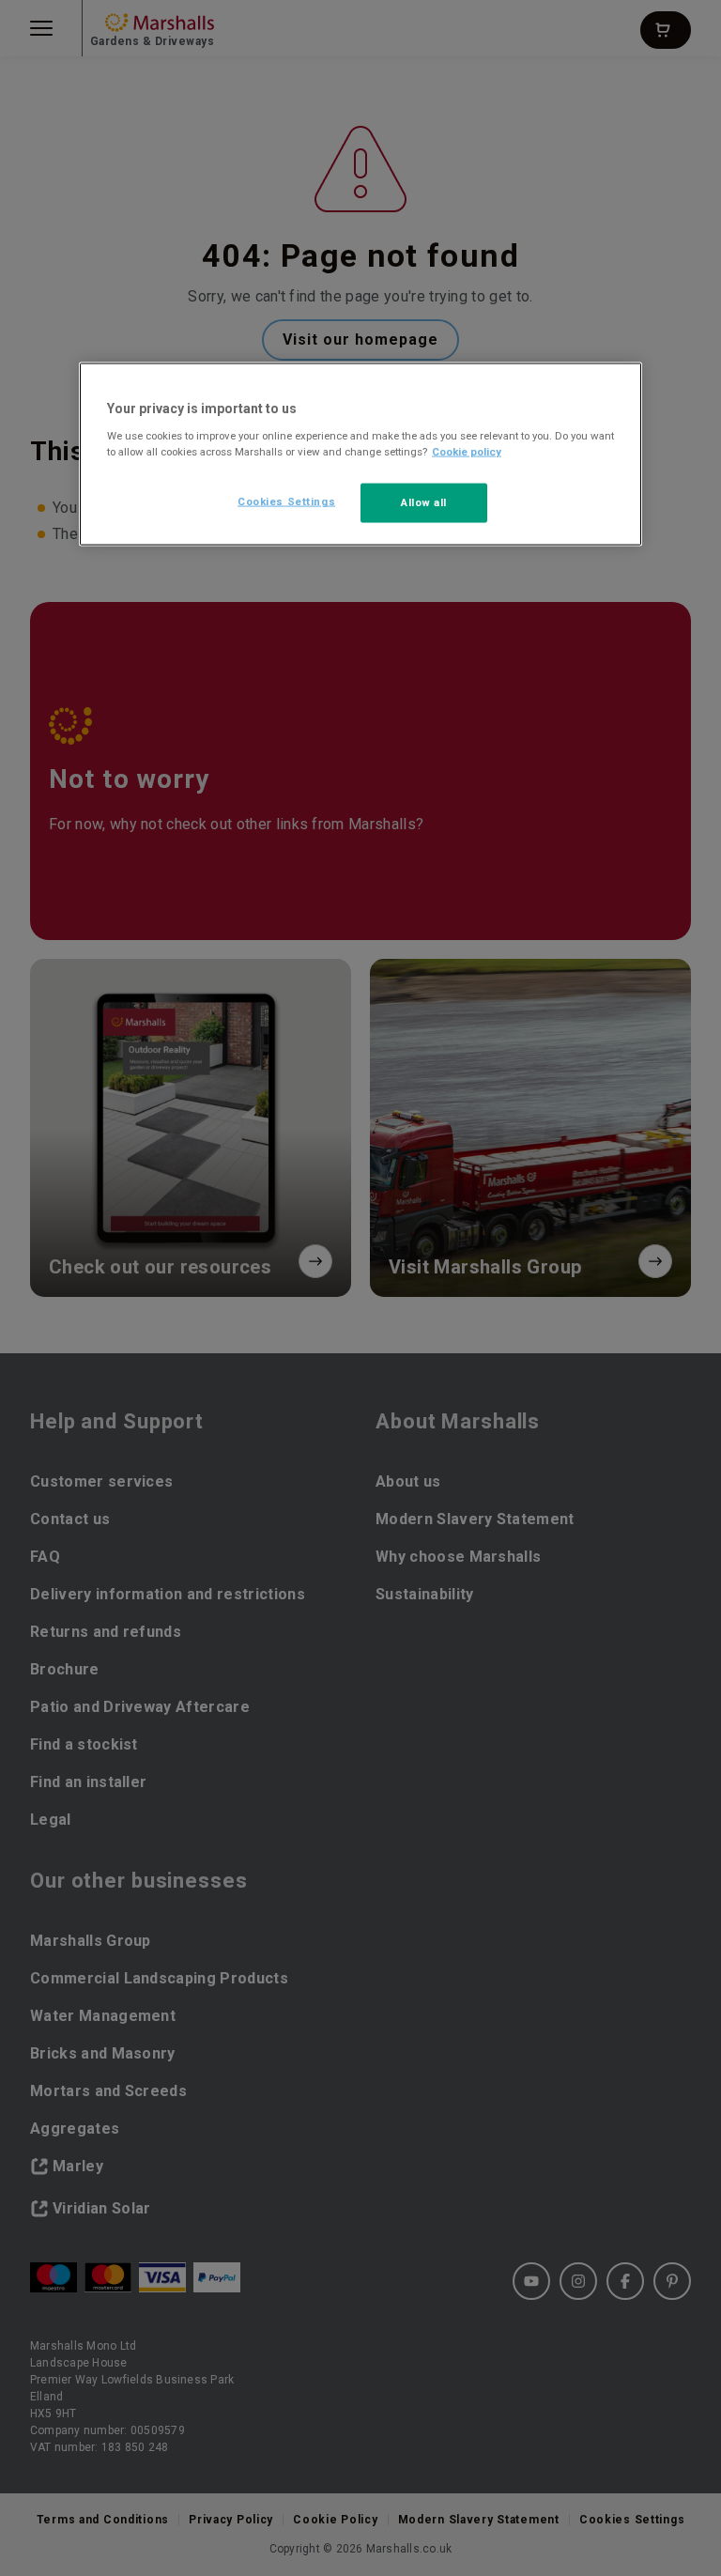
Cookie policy (467, 452)
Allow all (424, 502)
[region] (360, 455)
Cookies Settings (286, 501)
